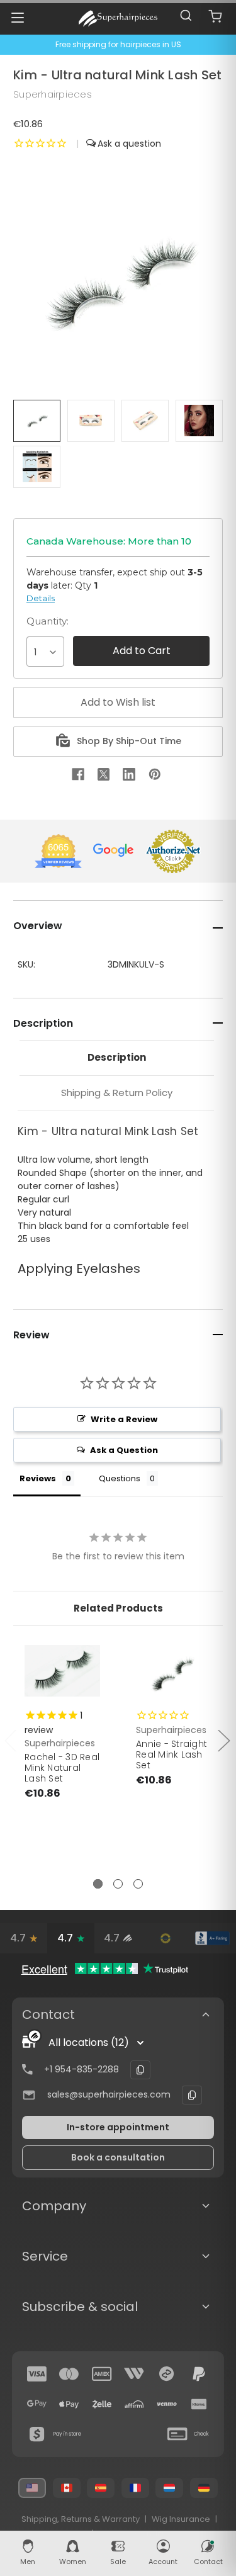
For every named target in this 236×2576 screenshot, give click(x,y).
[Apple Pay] (69, 2404)
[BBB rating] (212, 1938)
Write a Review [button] (124, 1419)
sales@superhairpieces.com (109, 2094)
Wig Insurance (181, 2519)
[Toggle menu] (17, 17)
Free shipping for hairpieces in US (118, 44)
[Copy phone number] (140, 2070)
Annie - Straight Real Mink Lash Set (171, 1754)
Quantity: (48, 621)
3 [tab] (138, 1884)
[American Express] (102, 2374)
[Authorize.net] (165, 1938)
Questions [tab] (120, 1478)
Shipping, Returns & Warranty (81, 2519)
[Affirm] (134, 2404)
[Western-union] (134, 2374)
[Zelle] (102, 2404)
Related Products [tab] (118, 1608)
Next (223, 1740)
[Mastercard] (69, 2374)
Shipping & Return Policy (117, 1093)
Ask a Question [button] (124, 1450)
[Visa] (37, 2374)
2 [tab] (118, 1884)
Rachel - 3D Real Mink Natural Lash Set (62, 1768)
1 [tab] (98, 1884)
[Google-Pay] (37, 2404)
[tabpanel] (63, 1748)
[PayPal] (199, 2374)
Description (117, 1057)
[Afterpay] (167, 2374)
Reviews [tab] (38, 1478)
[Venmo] (167, 2404)
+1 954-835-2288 (81, 2069)
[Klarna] (199, 2404)
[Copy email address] (192, 2095)
